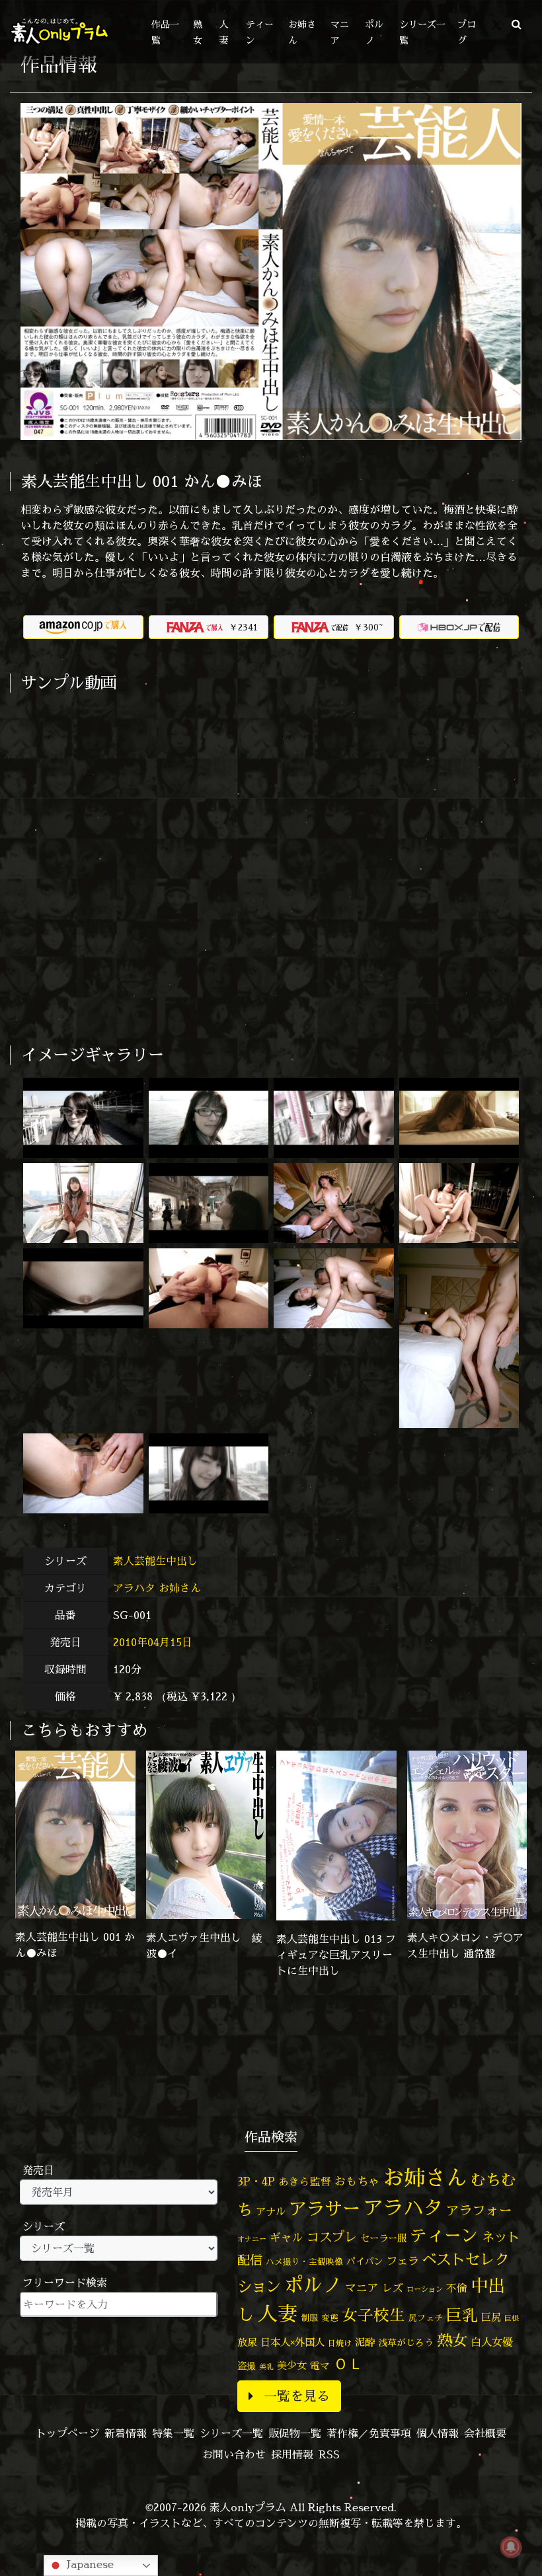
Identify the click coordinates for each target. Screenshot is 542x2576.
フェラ (403, 2260)
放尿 (247, 2342)
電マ (320, 2366)
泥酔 (365, 2342)
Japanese (89, 2564)
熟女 (452, 2340)
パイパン (365, 2261)
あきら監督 (305, 2181)
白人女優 (492, 2342)
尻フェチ (426, 2318)
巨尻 (491, 2317)
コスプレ (332, 2237)
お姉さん (180, 1588)
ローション (425, 2289)
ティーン (444, 2235)
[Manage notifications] (511, 2547)
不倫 (457, 2288)
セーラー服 (383, 2238)
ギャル (287, 2237)
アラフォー (479, 2210)
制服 (309, 2318)
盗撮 (247, 2366)
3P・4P (256, 2181)
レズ (393, 2288)
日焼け (340, 2343)
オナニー (252, 2239)
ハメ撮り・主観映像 (304, 2262)
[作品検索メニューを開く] (517, 24)
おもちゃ (357, 2181)
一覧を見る (297, 2396)
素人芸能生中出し (157, 1561)
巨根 (512, 2318)
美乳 (266, 2367)
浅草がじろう (406, 2342)
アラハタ (134, 1588)
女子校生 (373, 2315)
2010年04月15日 (153, 1642)
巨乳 (462, 2315)
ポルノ (313, 2285)
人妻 (278, 2314)
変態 (330, 2318)
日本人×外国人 (292, 2342)
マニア (362, 2288)
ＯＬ (348, 2363)
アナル (271, 2212)
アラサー (325, 2209)
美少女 (292, 2366)
